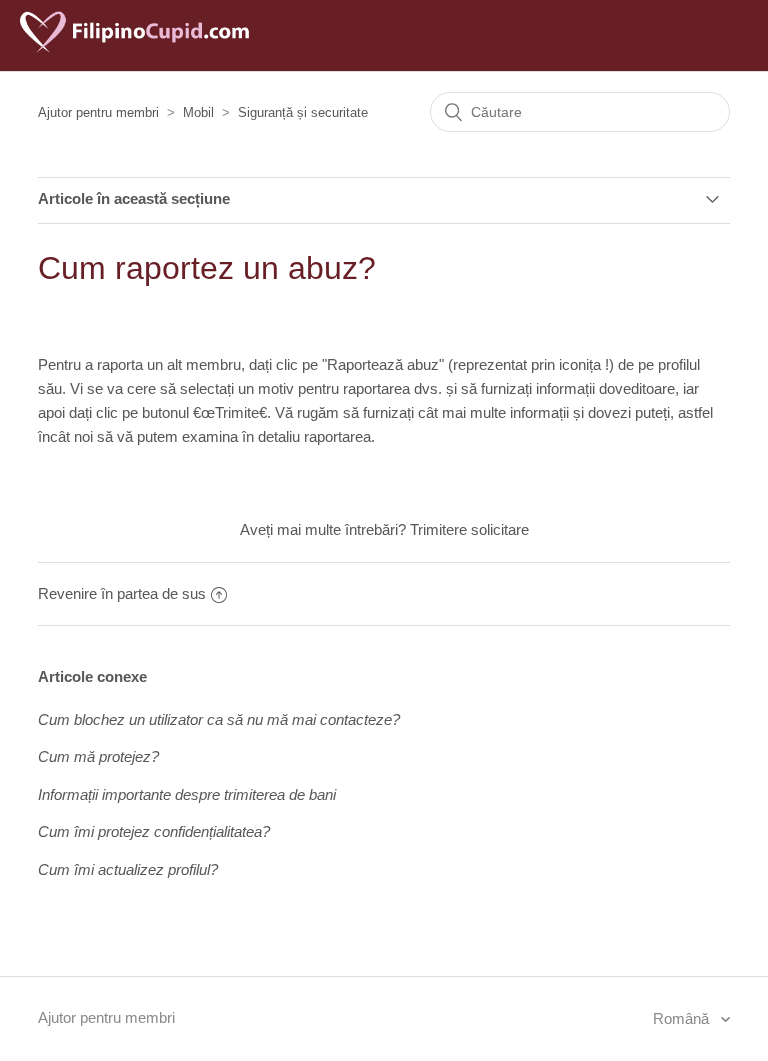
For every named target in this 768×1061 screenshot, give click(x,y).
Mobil (198, 112)
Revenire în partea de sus (122, 593)
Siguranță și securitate (303, 112)
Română (683, 1018)
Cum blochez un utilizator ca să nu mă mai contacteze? (219, 719)
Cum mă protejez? (98, 756)
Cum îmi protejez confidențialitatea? (154, 831)
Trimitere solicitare (469, 529)
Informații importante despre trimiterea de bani (187, 794)
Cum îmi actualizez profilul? (128, 869)
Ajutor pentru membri (98, 112)
